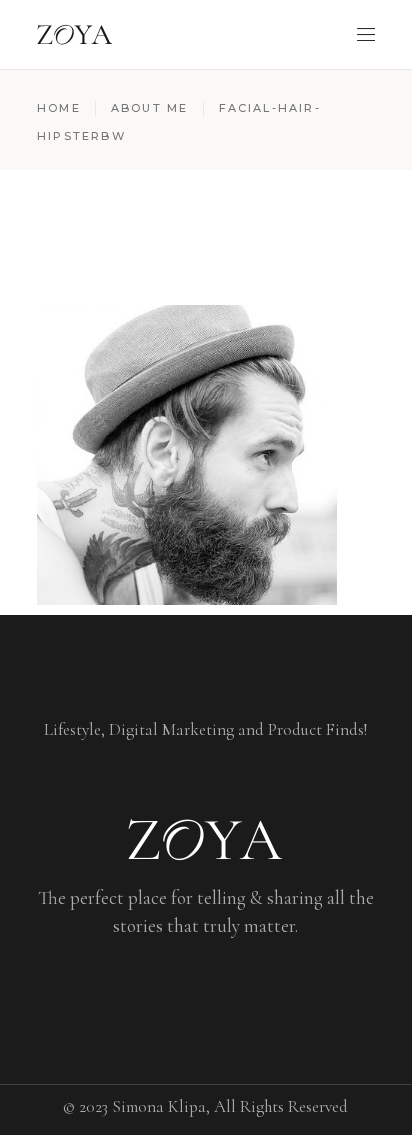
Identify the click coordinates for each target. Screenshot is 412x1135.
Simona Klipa (159, 1106)
